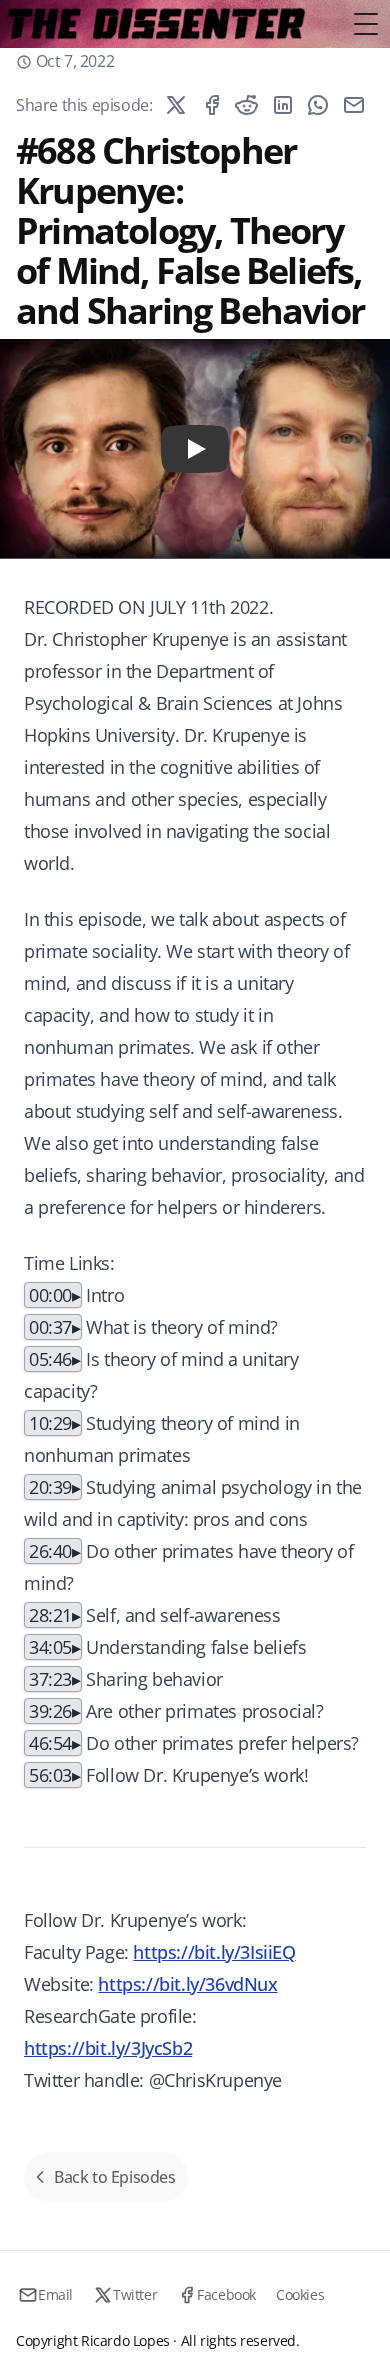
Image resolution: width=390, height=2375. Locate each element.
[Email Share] (354, 105)
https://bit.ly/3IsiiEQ (214, 1952)
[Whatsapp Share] (318, 105)
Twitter (135, 2294)
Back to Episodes (115, 2177)
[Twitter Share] (176, 105)
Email (55, 2294)
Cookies (300, 2294)
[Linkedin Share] (283, 105)
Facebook (226, 2294)
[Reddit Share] (247, 105)
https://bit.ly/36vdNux (187, 1984)
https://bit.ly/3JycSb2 (108, 2048)
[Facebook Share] (212, 105)
